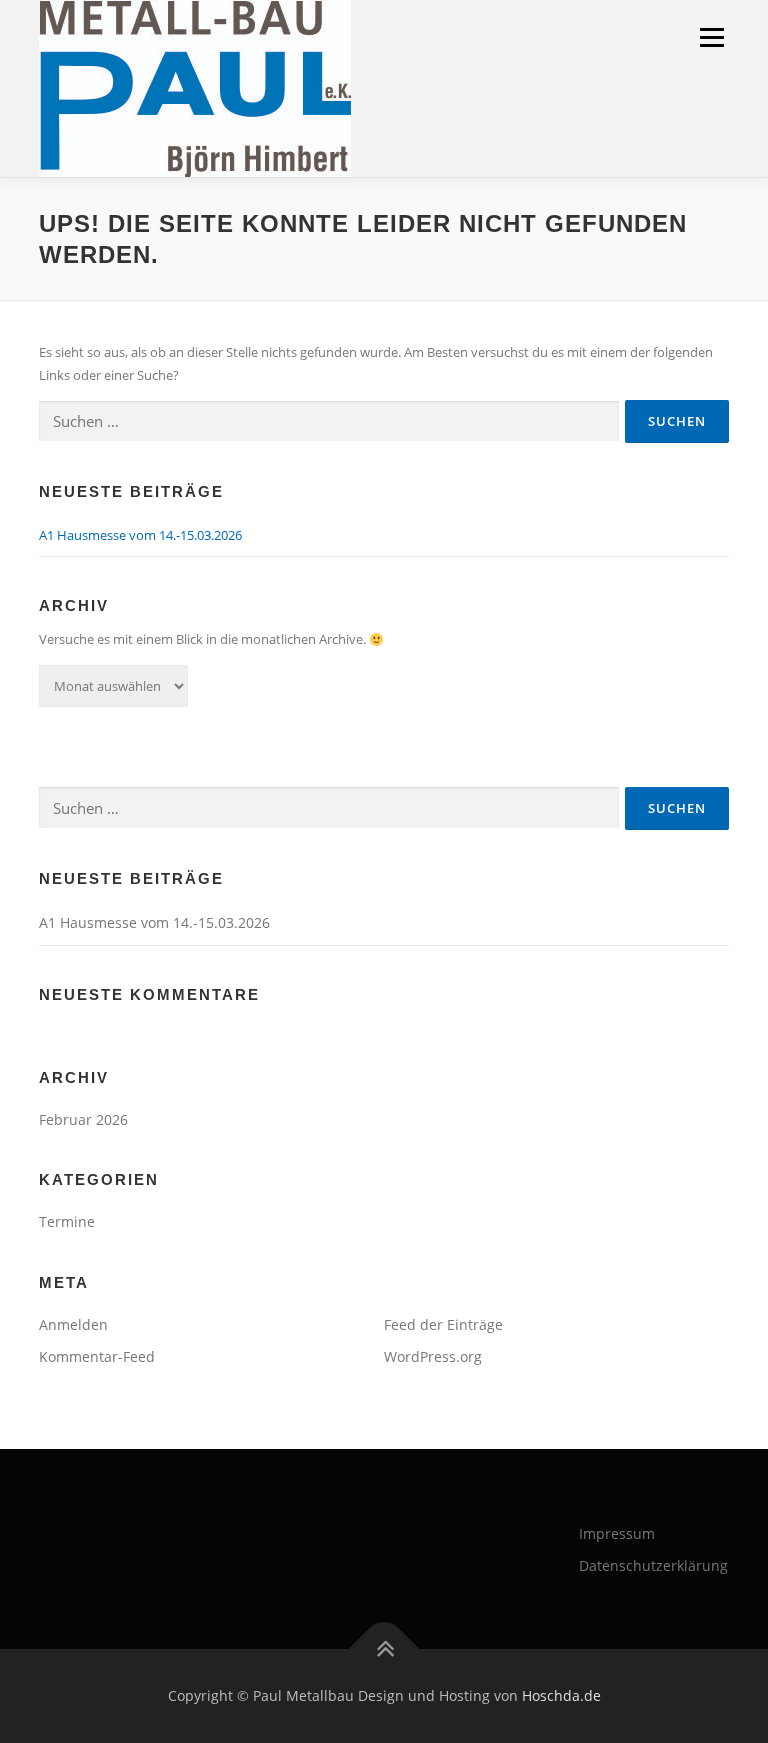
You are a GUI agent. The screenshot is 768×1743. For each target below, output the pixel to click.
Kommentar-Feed (97, 1356)
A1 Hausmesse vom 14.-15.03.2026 (140, 535)
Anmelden (73, 1324)
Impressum (617, 1533)
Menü (711, 37)
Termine (67, 1221)
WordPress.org (433, 1356)
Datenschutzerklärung (653, 1565)
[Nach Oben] (384, 1648)
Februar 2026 (83, 1119)
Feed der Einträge (443, 1324)
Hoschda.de (561, 1695)
